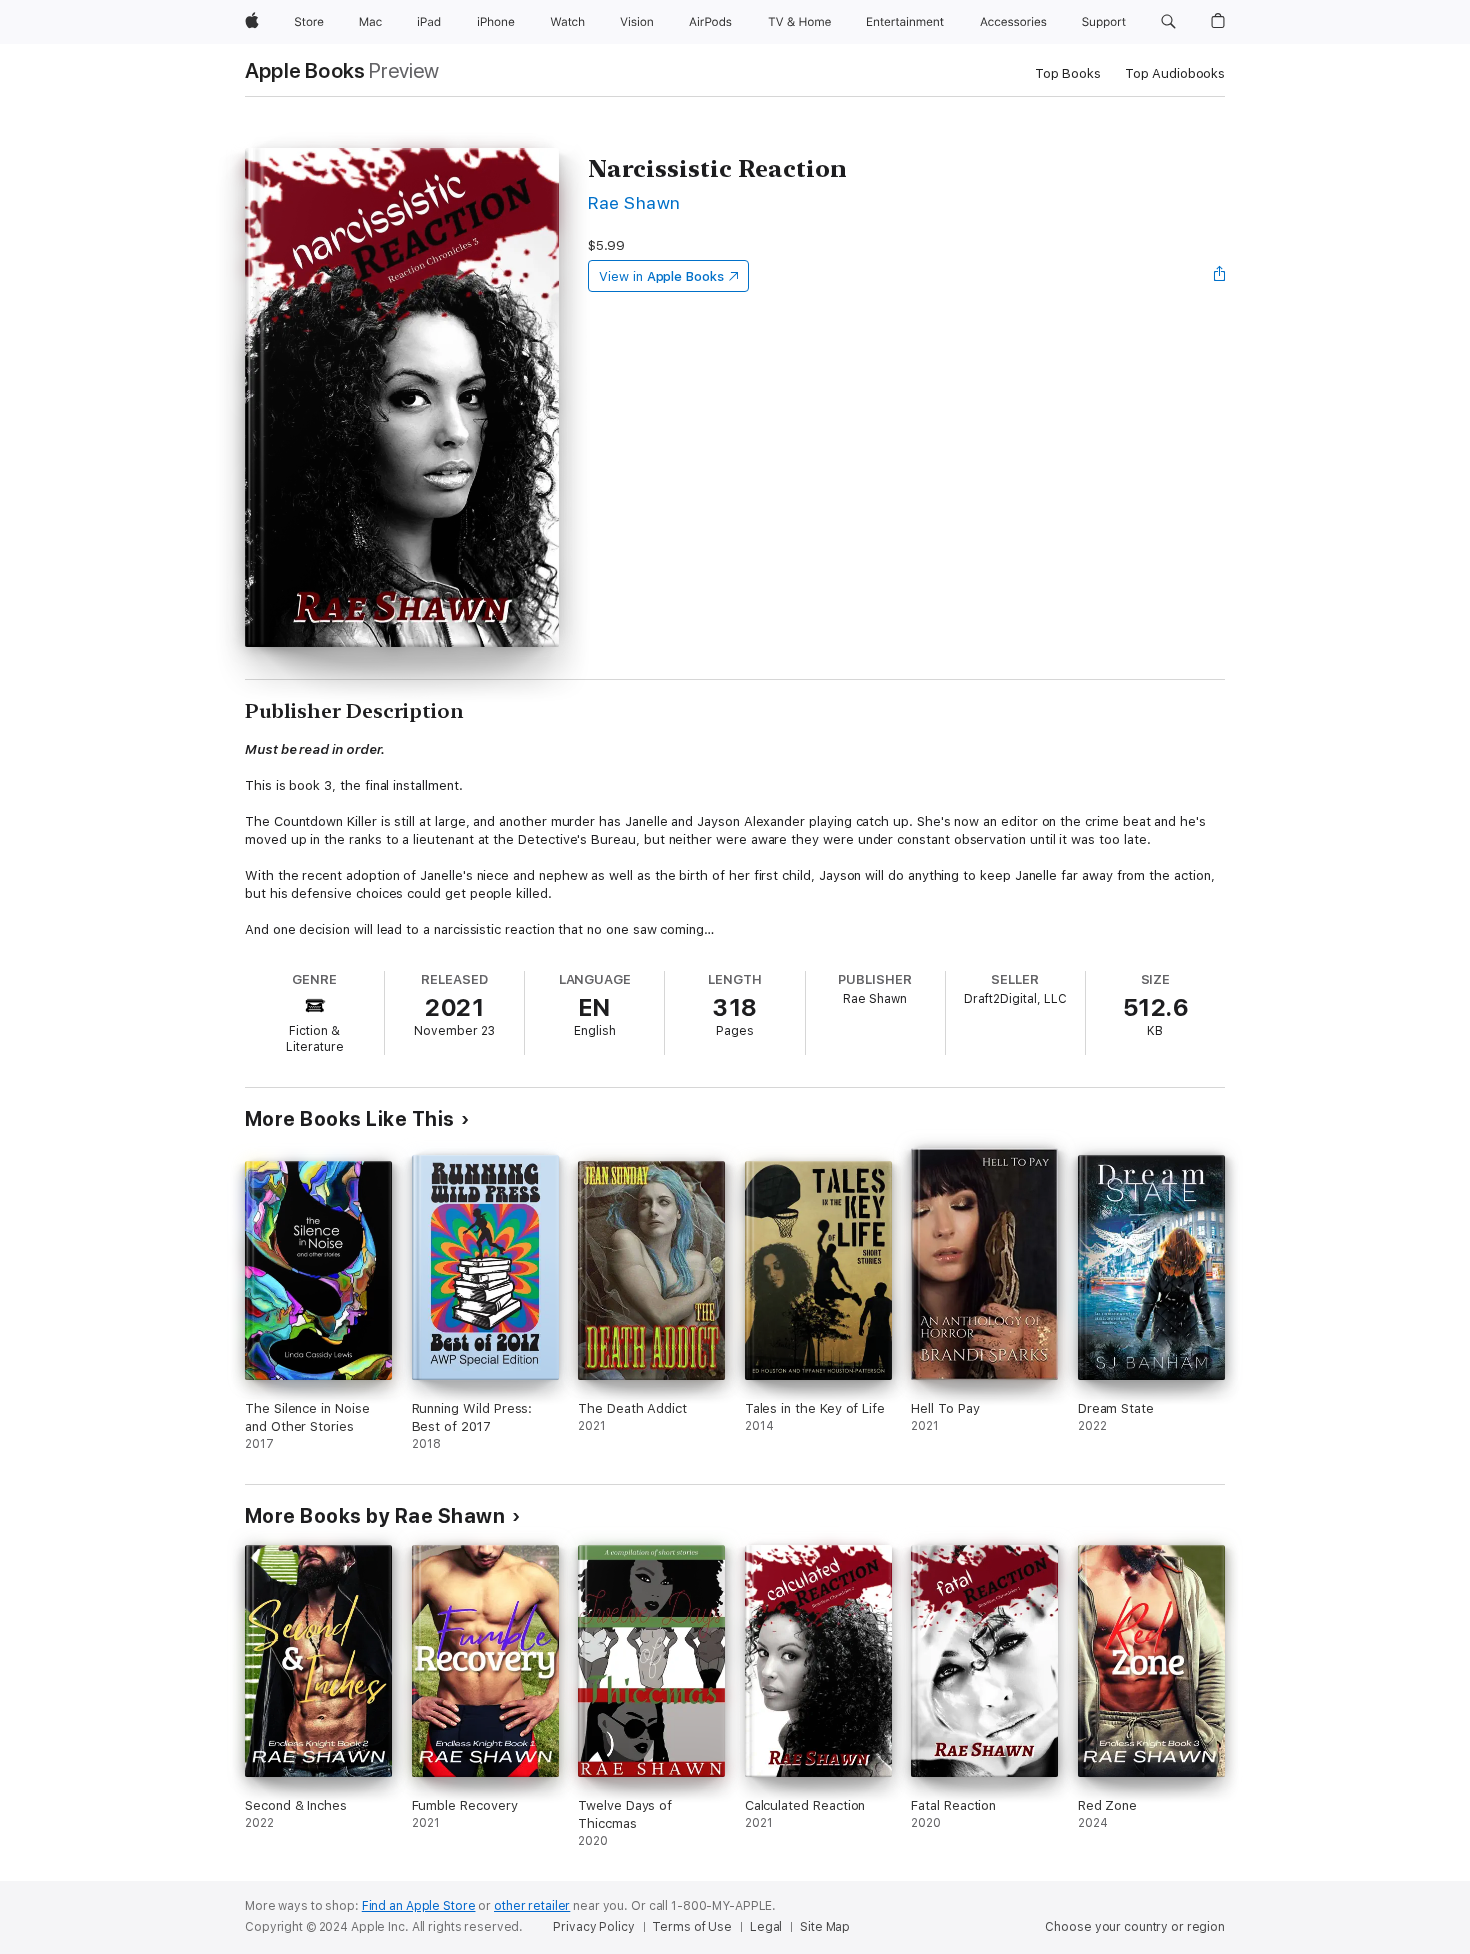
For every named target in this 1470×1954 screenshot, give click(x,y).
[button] (1168, 22)
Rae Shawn (634, 202)
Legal (766, 1927)
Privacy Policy (593, 1927)
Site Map (825, 1927)
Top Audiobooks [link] (1175, 73)
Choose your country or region (1135, 1927)
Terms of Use (692, 1927)
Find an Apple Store (419, 1906)
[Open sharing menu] (1220, 276)
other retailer (532, 1906)
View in (661, 276)
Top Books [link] (1068, 73)
